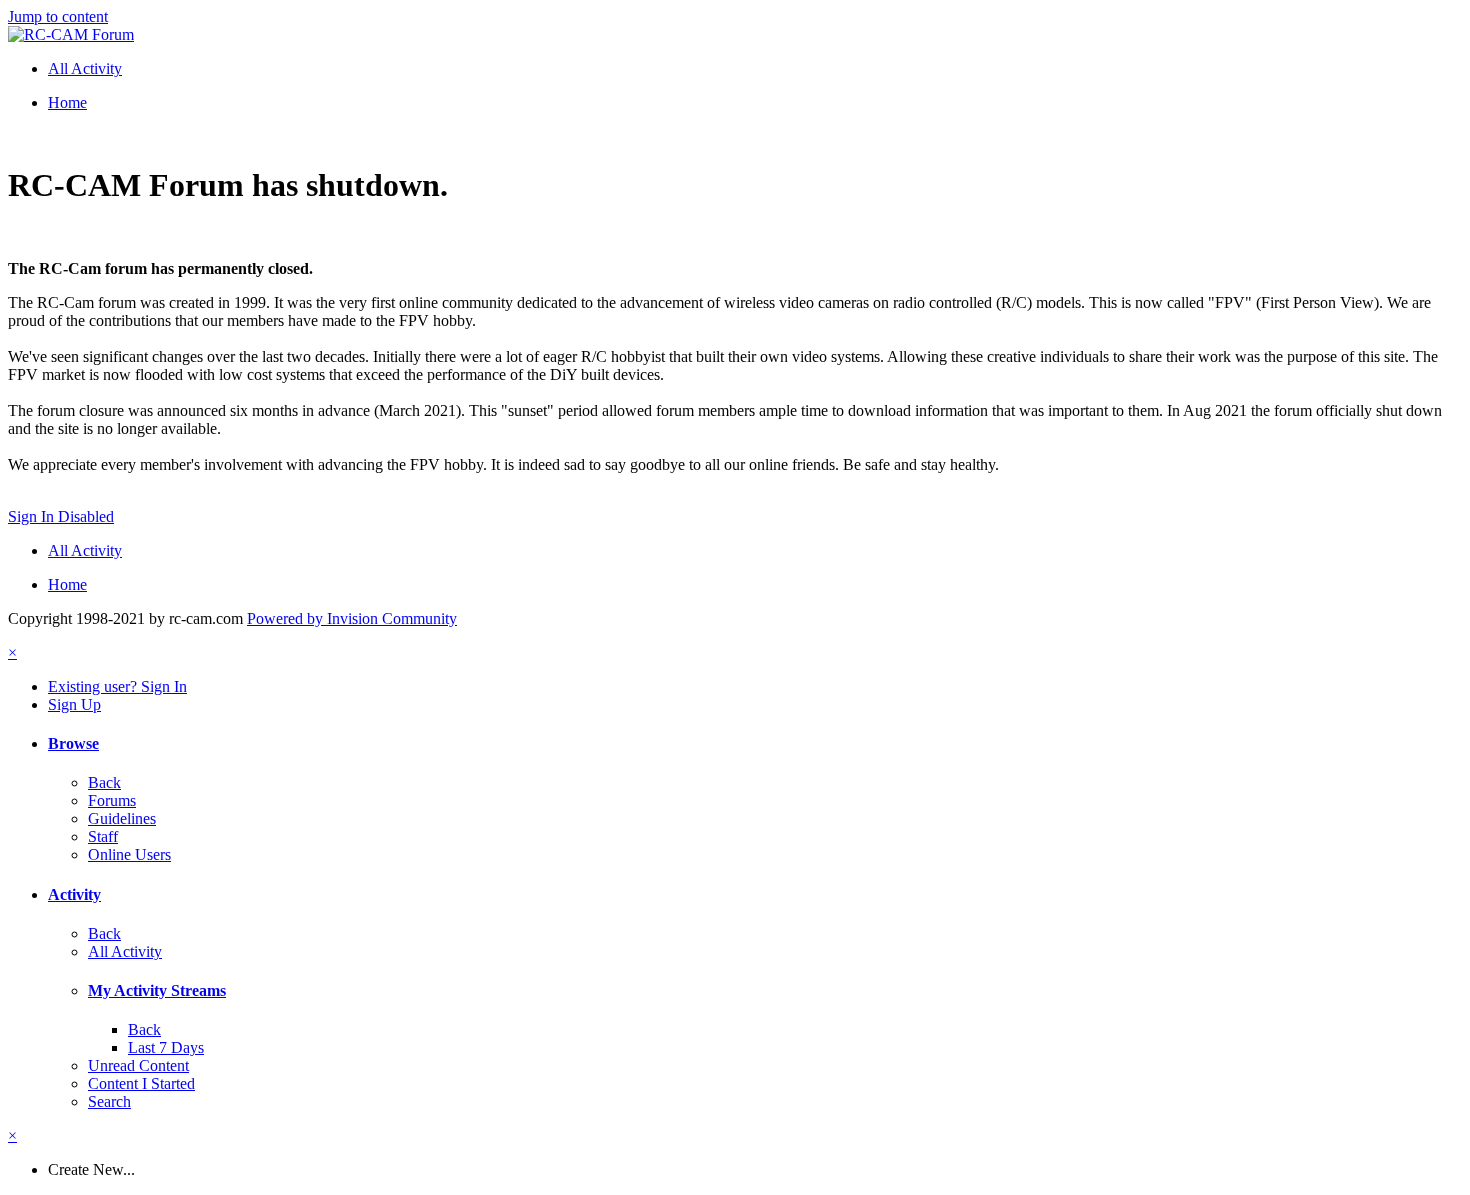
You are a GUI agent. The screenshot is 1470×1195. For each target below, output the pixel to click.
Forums (112, 800)
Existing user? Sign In (117, 686)
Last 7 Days (166, 1047)
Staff (103, 836)
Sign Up (74, 704)
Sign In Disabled (61, 516)
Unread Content (138, 1065)
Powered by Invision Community (352, 618)
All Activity (125, 951)
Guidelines (122, 818)
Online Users (129, 854)
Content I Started (141, 1083)
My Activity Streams (157, 990)
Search (109, 1101)
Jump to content (58, 16)
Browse (73, 743)
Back (104, 782)
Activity (74, 894)
